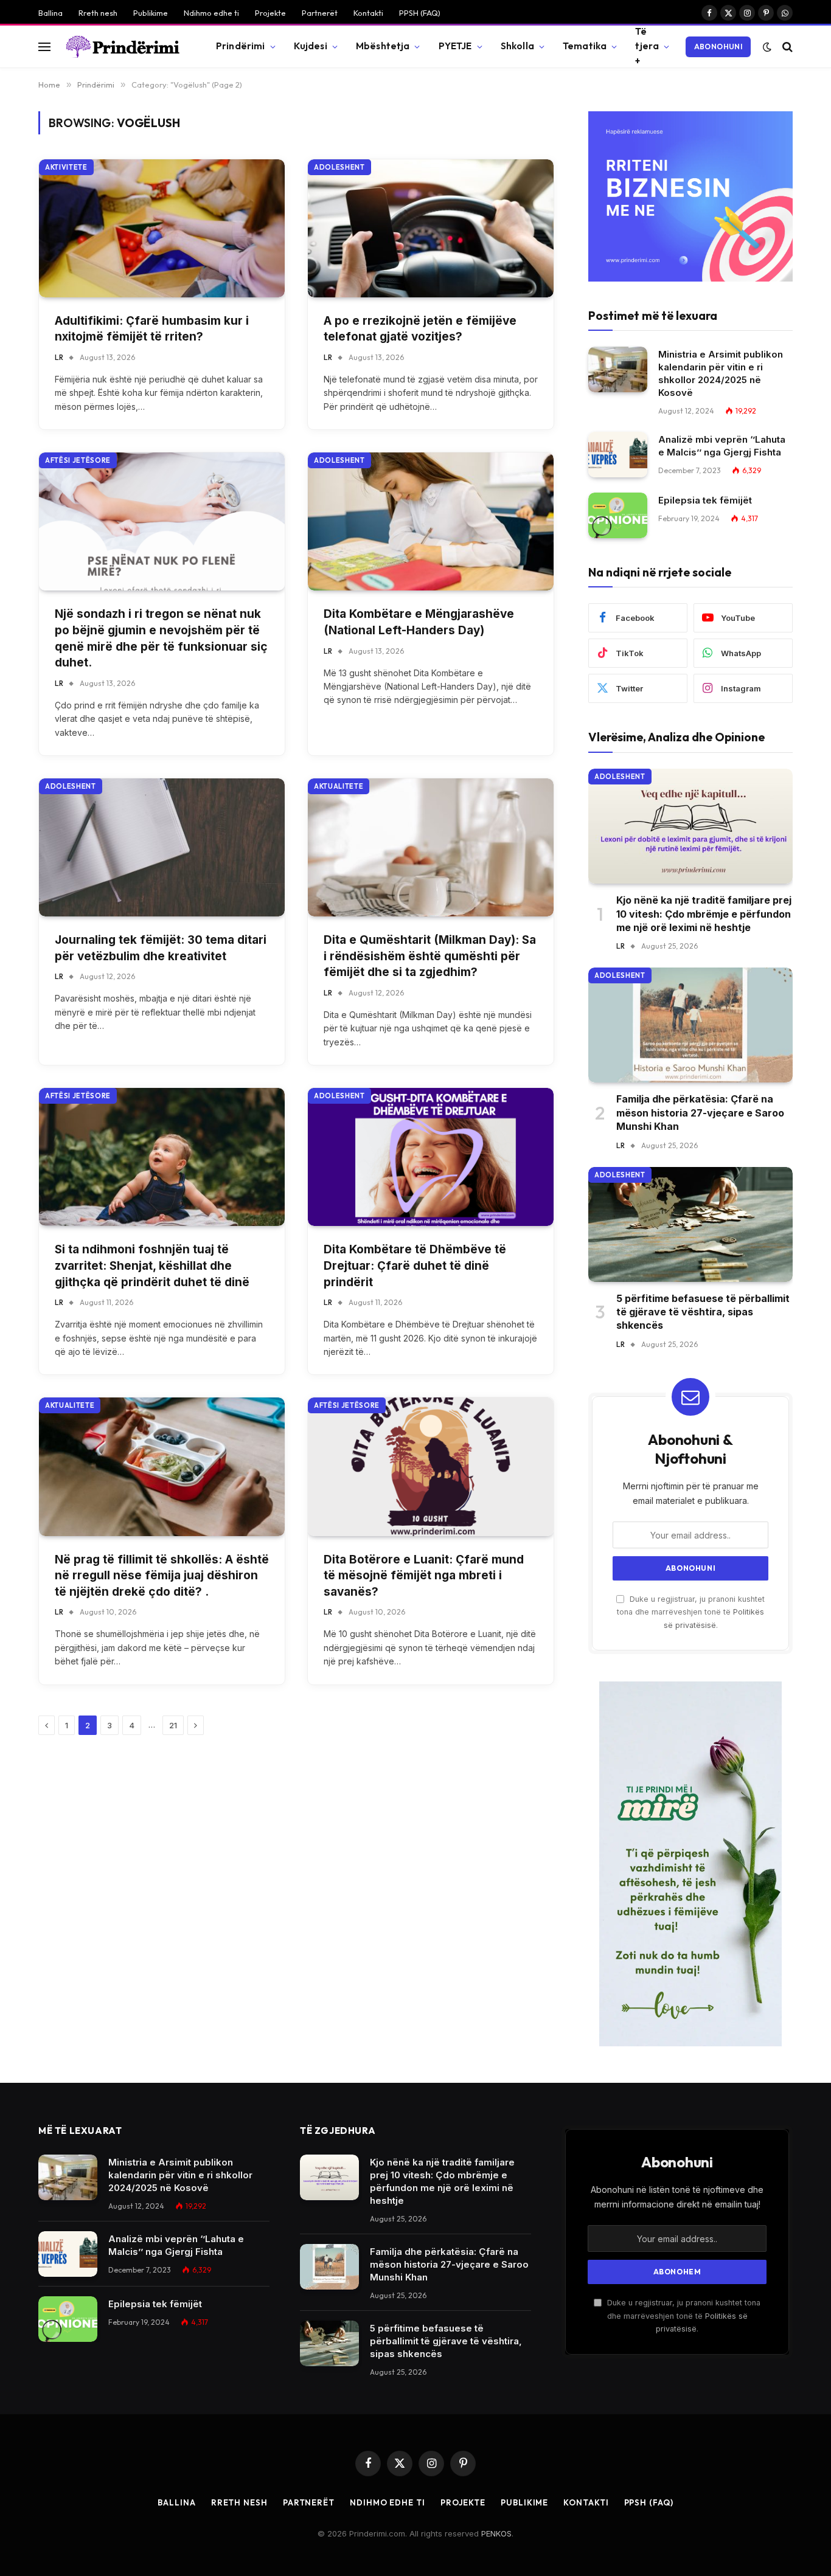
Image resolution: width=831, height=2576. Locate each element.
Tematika (585, 46)
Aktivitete (66, 167)
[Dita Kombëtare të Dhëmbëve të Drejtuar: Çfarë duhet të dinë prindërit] (431, 1157)
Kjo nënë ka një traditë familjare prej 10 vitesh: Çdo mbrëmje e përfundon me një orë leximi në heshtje (704, 914)
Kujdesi (311, 46)
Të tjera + (647, 46)
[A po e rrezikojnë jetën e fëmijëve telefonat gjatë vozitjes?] (431, 228)
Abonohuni (718, 47)
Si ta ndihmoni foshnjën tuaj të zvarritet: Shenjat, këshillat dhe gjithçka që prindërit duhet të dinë (152, 1265)
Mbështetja (383, 46)
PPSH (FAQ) (420, 13)
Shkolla (517, 46)
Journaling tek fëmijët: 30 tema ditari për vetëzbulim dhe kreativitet (161, 948)
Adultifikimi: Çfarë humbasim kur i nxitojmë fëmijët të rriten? (152, 329)
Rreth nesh (98, 13)
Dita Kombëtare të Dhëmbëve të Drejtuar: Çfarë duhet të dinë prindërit (415, 1265)
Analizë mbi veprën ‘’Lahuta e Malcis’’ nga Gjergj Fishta (722, 446)
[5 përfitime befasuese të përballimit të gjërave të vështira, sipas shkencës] (690, 1224)
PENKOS (496, 2533)
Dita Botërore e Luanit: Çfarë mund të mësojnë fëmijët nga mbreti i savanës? (424, 1576)
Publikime (151, 13)
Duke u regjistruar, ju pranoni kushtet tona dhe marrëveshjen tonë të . (691, 1612)
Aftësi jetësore (78, 460)
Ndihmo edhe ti (211, 13)
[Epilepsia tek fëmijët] (618, 515)
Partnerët (320, 13)
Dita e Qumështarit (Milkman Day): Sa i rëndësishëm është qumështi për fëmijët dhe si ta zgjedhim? (430, 956)
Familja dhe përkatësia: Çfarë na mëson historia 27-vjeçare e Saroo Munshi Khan (700, 1113)
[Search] (786, 47)
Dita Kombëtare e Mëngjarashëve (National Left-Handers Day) (419, 622)
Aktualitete (339, 786)
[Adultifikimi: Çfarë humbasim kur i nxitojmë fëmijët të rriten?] (162, 228)
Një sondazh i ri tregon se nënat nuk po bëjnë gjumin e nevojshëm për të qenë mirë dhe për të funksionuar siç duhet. (161, 638)
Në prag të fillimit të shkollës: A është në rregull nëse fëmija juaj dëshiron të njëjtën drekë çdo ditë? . (162, 1576)
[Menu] (44, 47)
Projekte (270, 13)
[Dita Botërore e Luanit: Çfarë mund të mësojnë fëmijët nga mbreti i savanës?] (431, 1466)
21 (173, 1725)
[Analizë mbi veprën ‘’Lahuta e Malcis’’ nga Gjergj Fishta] (618, 455)
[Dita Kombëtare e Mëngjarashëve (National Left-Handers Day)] (431, 521)
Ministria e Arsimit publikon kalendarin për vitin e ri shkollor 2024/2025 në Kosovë (721, 373)
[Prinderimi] (123, 47)
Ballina (50, 13)
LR (59, 357)
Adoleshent (339, 167)
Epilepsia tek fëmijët (705, 500)
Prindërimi (241, 46)
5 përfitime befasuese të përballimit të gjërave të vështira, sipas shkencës (703, 1312)
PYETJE (455, 46)
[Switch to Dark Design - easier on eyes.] (767, 47)
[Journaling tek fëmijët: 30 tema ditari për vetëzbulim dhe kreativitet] (162, 847)
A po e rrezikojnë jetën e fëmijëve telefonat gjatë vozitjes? (420, 329)
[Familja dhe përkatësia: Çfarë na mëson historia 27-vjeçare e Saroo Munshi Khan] (690, 1025)
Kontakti (368, 13)
